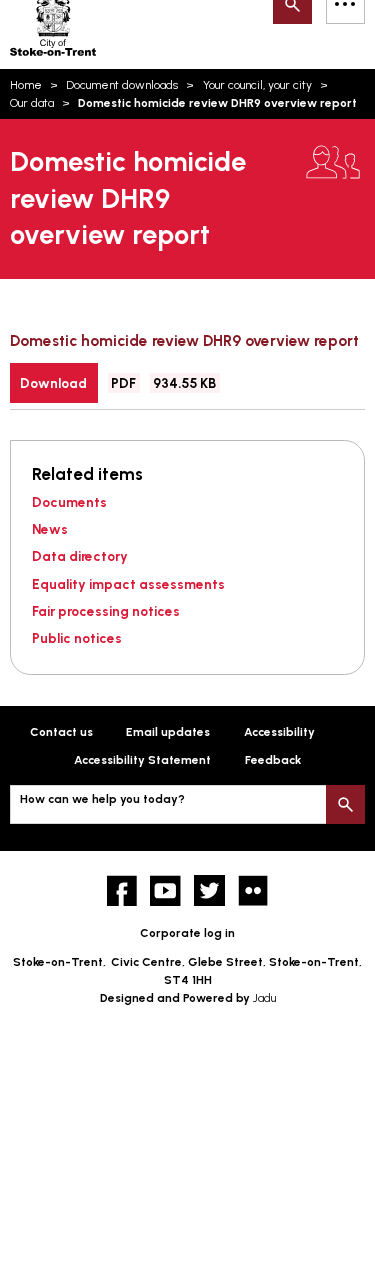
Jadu (264, 998)
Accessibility (279, 732)
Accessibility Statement (142, 760)
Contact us (61, 732)
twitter (209, 890)
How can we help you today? (102, 799)
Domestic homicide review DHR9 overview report (184, 340)
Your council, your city (257, 85)
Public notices (77, 638)
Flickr (253, 890)
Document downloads (122, 85)
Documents (69, 502)
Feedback (273, 760)
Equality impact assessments (128, 584)
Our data (32, 103)
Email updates (168, 732)
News (50, 529)
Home (26, 85)
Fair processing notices (106, 611)
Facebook (122, 890)
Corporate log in (187, 933)
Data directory (80, 556)
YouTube (165, 890)
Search (345, 804)
